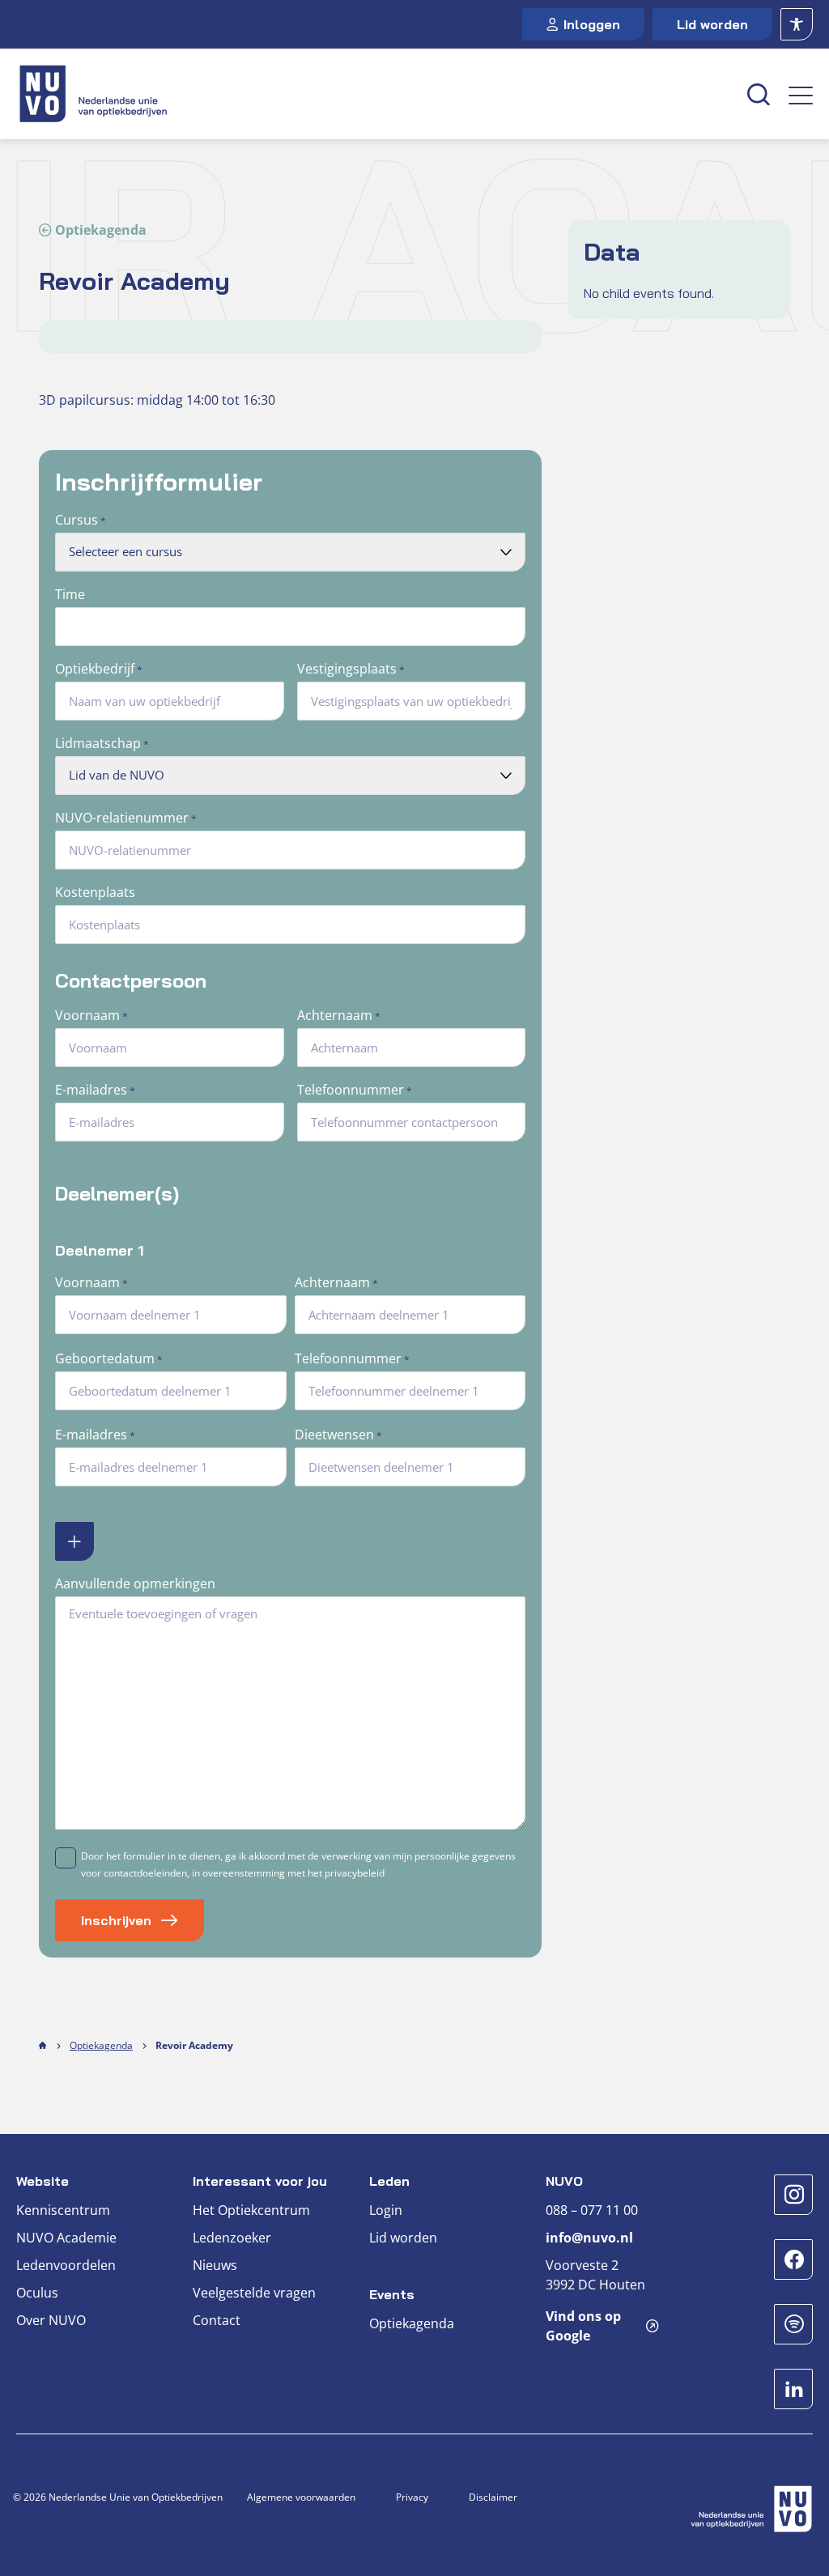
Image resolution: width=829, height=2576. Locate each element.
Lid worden (712, 24)
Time (70, 594)
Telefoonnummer (355, 1090)
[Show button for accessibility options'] (797, 24)
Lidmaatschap (102, 743)
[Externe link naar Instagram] (793, 2195)
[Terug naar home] (372, 94)
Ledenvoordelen (66, 2265)
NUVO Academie (66, 2238)
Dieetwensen (338, 1435)
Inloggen (592, 24)
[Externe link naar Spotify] (793, 2324)
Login (386, 2210)
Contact (217, 2320)
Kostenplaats (95, 892)
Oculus (37, 2293)
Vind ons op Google (583, 2326)
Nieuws (215, 2265)
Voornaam (91, 1015)
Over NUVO (51, 2320)
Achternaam (339, 1015)
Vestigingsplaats (351, 669)
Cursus (81, 520)
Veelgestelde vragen (254, 2293)
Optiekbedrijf (99, 669)
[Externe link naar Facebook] (793, 2259)
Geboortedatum (109, 1358)
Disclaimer (493, 2497)
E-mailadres (95, 1090)
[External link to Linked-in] (793, 2389)
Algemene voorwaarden (301, 2497)
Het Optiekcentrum (251, 2210)
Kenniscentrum (63, 2210)
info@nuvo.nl (589, 2238)
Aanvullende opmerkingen (135, 1583)
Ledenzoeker (232, 2238)
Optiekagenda (101, 230)
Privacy (412, 2497)
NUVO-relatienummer (126, 818)
